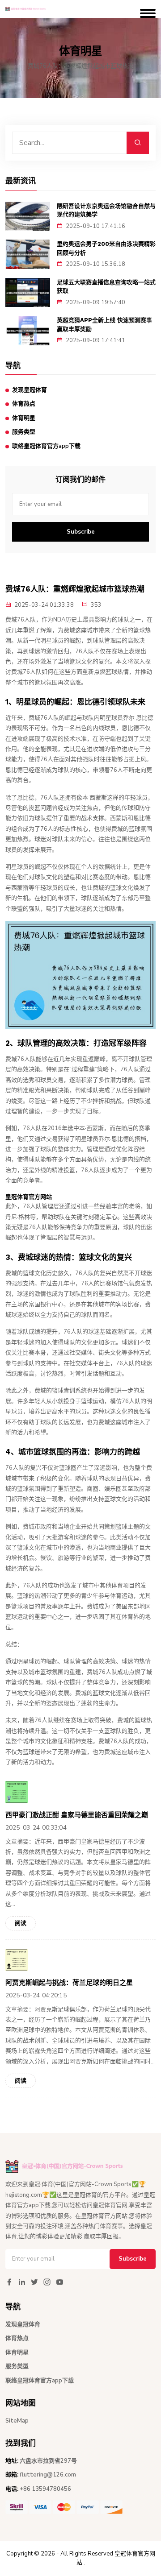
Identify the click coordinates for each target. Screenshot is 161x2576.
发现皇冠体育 (30, 390)
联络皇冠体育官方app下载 (46, 446)
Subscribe (81, 532)
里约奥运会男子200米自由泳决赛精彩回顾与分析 (106, 248)
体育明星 (24, 418)
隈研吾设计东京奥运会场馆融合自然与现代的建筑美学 (106, 210)
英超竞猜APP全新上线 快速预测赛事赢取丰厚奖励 (104, 325)
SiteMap (17, 2421)
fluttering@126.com (48, 2475)
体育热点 (24, 404)
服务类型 (24, 432)
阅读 (21, 1923)
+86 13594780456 (45, 2489)
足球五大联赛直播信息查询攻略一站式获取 (106, 287)
